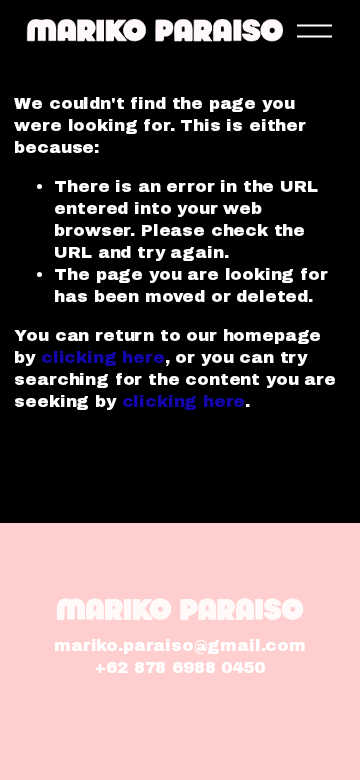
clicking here (103, 357)
